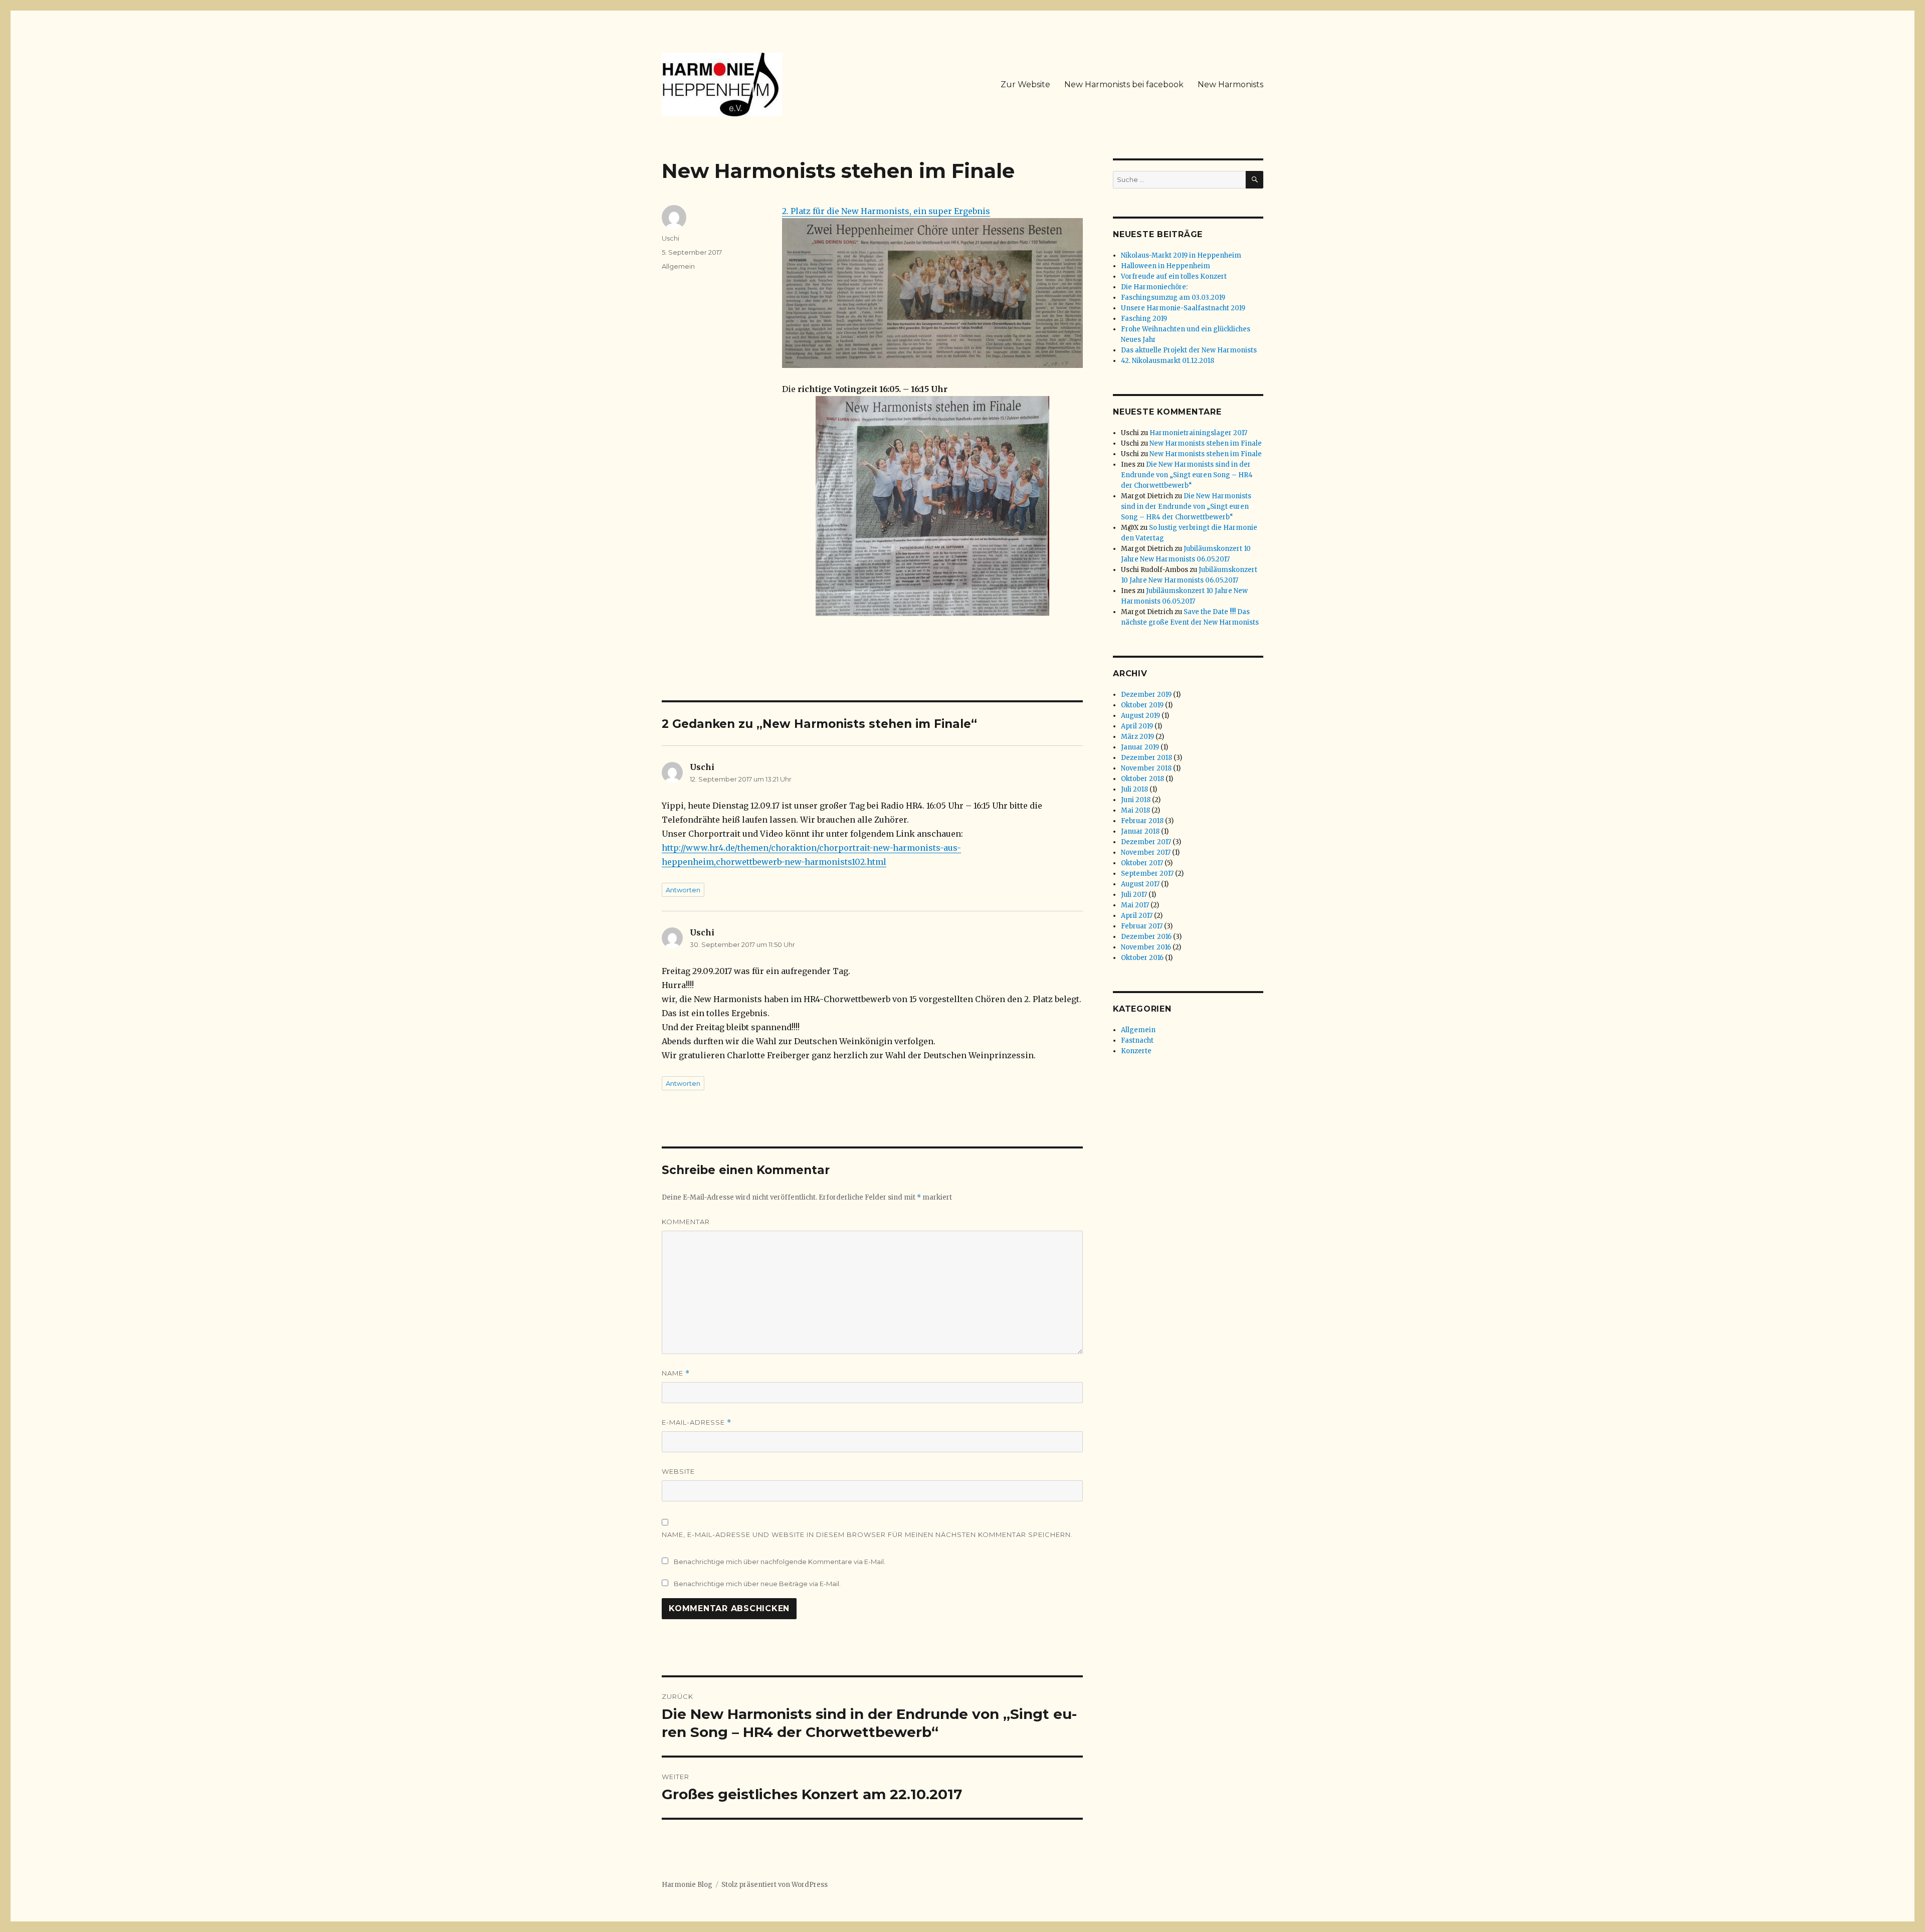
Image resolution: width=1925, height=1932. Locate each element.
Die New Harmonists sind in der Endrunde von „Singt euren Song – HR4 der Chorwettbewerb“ (1187, 475)
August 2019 (1140, 716)
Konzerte (1136, 1051)
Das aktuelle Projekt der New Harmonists (1189, 350)
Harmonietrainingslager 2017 (1198, 433)
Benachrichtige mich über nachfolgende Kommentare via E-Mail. (780, 1562)
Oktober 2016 (1142, 958)
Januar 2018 (1140, 831)
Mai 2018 (1135, 810)
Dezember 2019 (1146, 695)
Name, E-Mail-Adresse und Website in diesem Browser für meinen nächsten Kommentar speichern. (867, 1534)
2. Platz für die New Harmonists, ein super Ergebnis (886, 211)
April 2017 (1137, 916)
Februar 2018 (1142, 821)
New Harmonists (1230, 84)
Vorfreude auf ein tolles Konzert (1174, 276)
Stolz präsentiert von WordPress (775, 1885)
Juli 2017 (1134, 895)
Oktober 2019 (1142, 705)
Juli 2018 (1134, 789)
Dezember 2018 (1146, 758)
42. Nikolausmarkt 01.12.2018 (1168, 361)
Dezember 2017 (1146, 842)
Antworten (683, 890)
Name (676, 1373)
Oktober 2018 (1142, 779)
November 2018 (1146, 768)
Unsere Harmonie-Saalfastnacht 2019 (1183, 308)
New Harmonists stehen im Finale (1206, 443)
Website (678, 1471)
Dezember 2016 (1146, 937)
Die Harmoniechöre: (1154, 287)
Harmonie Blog (687, 1885)
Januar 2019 (1140, 747)
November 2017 (1146, 852)
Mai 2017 (1135, 905)
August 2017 (1140, 884)
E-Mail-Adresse (697, 1422)
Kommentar (686, 1222)
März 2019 (1137, 737)
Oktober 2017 (1142, 863)
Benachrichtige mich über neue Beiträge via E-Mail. (757, 1584)
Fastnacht (1137, 1040)
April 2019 (1137, 726)
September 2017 (1147, 874)
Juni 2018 (1136, 800)
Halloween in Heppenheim (1166, 266)
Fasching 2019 (1144, 319)
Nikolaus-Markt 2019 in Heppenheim (1181, 255)
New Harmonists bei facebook (1124, 84)
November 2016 (1146, 947)
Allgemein (678, 266)
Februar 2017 (1142, 926)
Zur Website (1025, 84)
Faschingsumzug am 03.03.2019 (1173, 298)
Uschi (670, 238)
